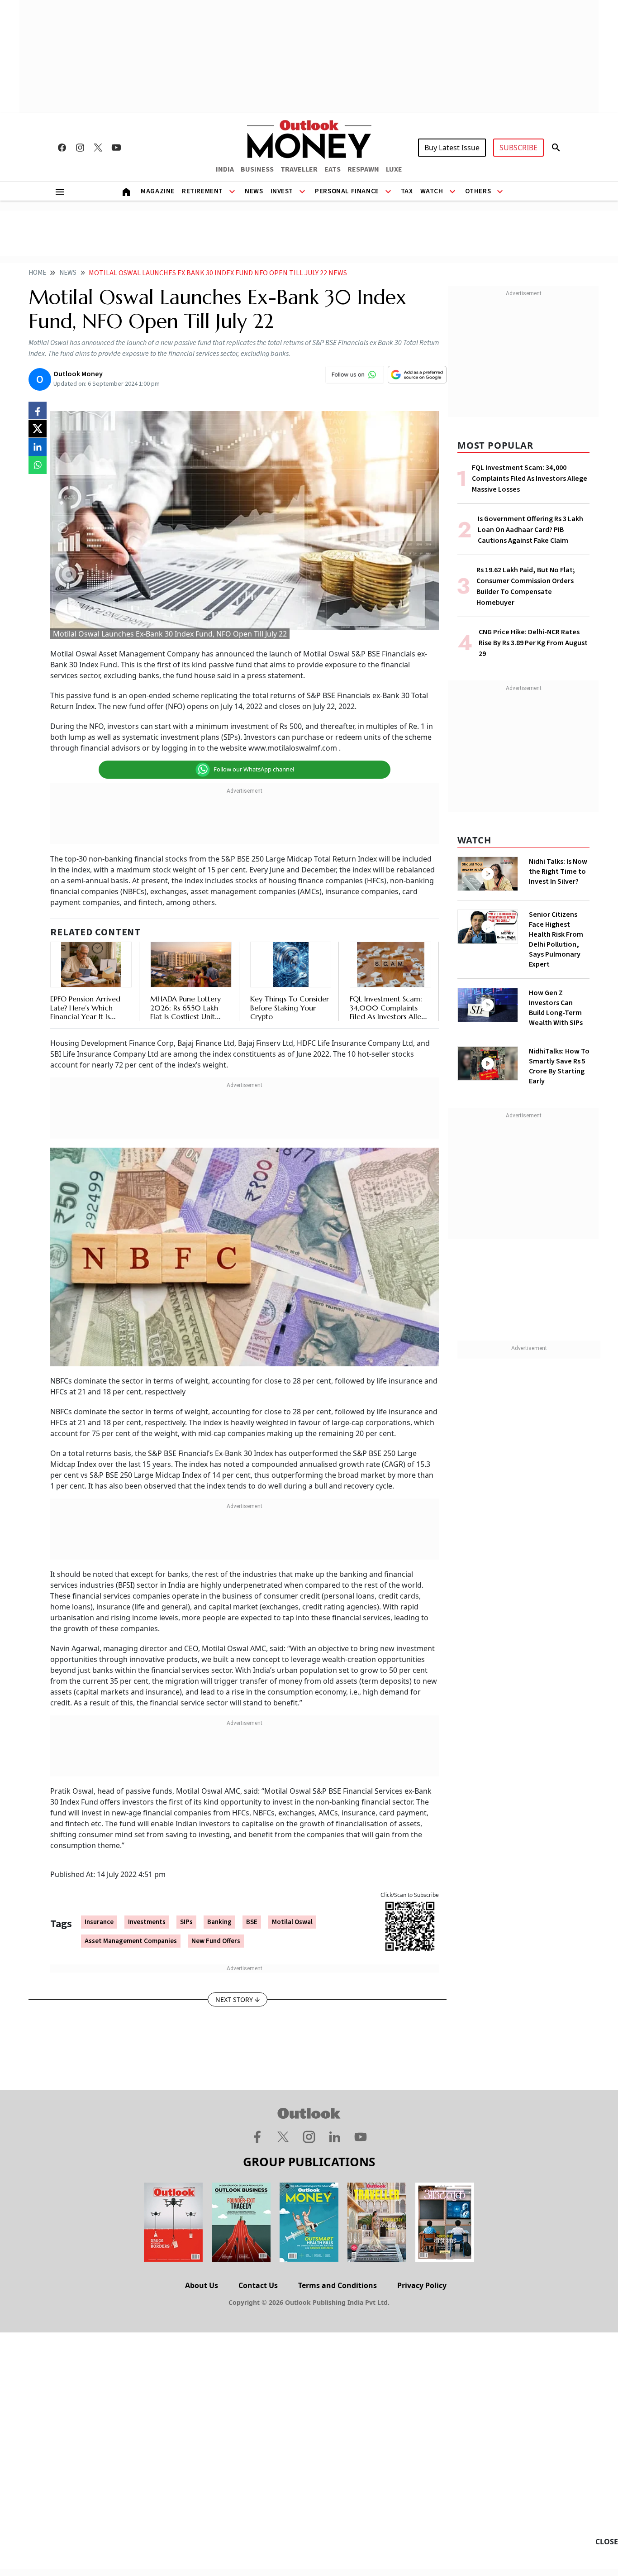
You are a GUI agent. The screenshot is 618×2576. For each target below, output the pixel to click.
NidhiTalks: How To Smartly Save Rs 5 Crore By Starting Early (559, 1066)
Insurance (99, 1922)
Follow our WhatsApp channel (254, 769)
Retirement (202, 191)
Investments (147, 1922)
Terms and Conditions (338, 2285)
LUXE (394, 169)
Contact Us (258, 2285)
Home (37, 273)
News (254, 191)
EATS (333, 169)
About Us (202, 2285)
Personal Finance (347, 191)
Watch (432, 191)
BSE (252, 1922)
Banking (219, 1922)
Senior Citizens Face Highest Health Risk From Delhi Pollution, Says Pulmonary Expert (556, 939)
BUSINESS (257, 169)
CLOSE (607, 2542)
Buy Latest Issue (452, 148)
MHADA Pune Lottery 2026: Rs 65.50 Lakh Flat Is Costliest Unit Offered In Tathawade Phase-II (187, 1016)
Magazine (158, 191)
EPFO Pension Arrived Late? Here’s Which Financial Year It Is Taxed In (85, 1012)
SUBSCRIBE (518, 148)
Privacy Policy (422, 2285)
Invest (282, 191)
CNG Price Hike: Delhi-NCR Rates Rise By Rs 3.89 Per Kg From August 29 (533, 643)
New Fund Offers (216, 1941)
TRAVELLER (299, 169)
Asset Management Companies (131, 1941)
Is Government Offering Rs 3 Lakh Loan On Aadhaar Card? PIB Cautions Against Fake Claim (530, 530)
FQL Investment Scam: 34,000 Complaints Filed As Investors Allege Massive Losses (390, 1012)
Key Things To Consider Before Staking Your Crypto (290, 1007)
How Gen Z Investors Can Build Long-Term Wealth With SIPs (556, 1008)
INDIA (225, 169)
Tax (407, 191)
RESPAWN (363, 169)
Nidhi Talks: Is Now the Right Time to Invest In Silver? (558, 871)
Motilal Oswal (292, 1922)
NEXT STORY (234, 1999)
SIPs (186, 1922)
